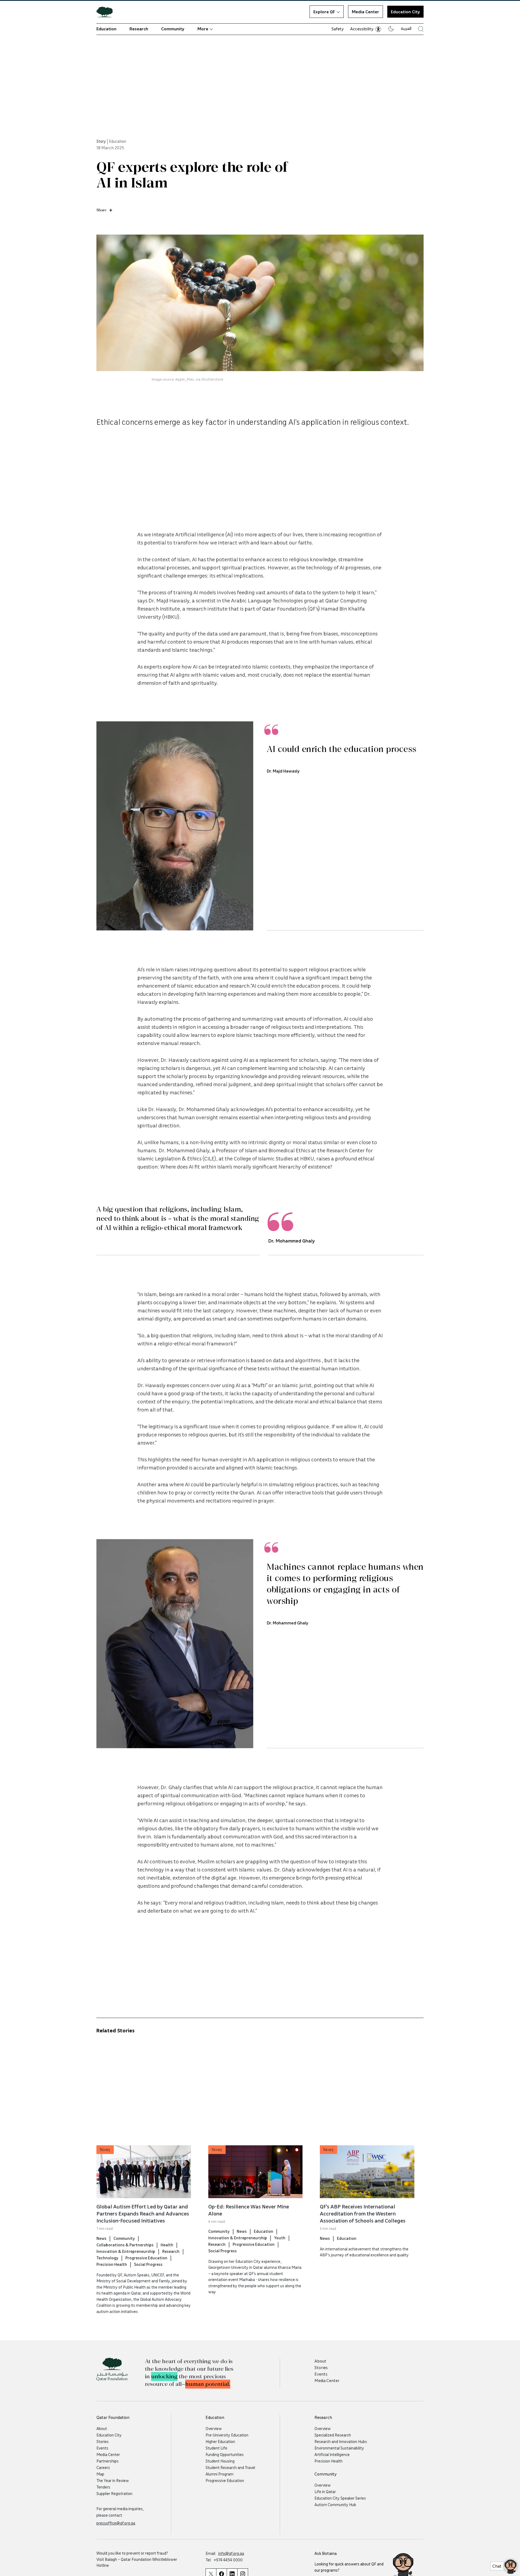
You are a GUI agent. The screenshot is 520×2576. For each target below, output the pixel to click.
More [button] (203, 29)
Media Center (365, 12)
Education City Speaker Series (340, 2498)
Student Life (216, 2448)
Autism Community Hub (335, 2504)
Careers (103, 2467)
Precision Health (112, 2264)
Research (139, 29)
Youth (280, 2237)
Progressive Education (146, 2257)
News (101, 2238)
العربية (406, 28)
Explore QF (324, 12)
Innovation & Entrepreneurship (126, 2251)
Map (100, 2474)
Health (167, 2244)
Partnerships (108, 2461)
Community (173, 29)
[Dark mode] (391, 29)
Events (321, 2374)
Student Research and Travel (230, 2467)
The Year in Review (113, 2480)
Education (106, 29)
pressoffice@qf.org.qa (116, 2523)
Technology (107, 2257)
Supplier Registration (114, 2493)
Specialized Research (333, 2435)
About (320, 2361)
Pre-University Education (227, 2435)
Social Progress (148, 2264)
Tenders (103, 2487)
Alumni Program (220, 2474)
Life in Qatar (325, 2491)
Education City (109, 2435)
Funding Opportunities (225, 2454)
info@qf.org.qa (231, 2553)
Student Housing (220, 2461)
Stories (321, 2367)
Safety (338, 29)
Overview (214, 2428)
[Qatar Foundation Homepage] (107, 12)
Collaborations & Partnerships (125, 2244)
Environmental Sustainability (339, 2448)
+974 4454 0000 (228, 2560)
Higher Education (220, 2441)
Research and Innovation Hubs (341, 2441)
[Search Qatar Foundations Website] (421, 29)
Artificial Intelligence (332, 2454)
